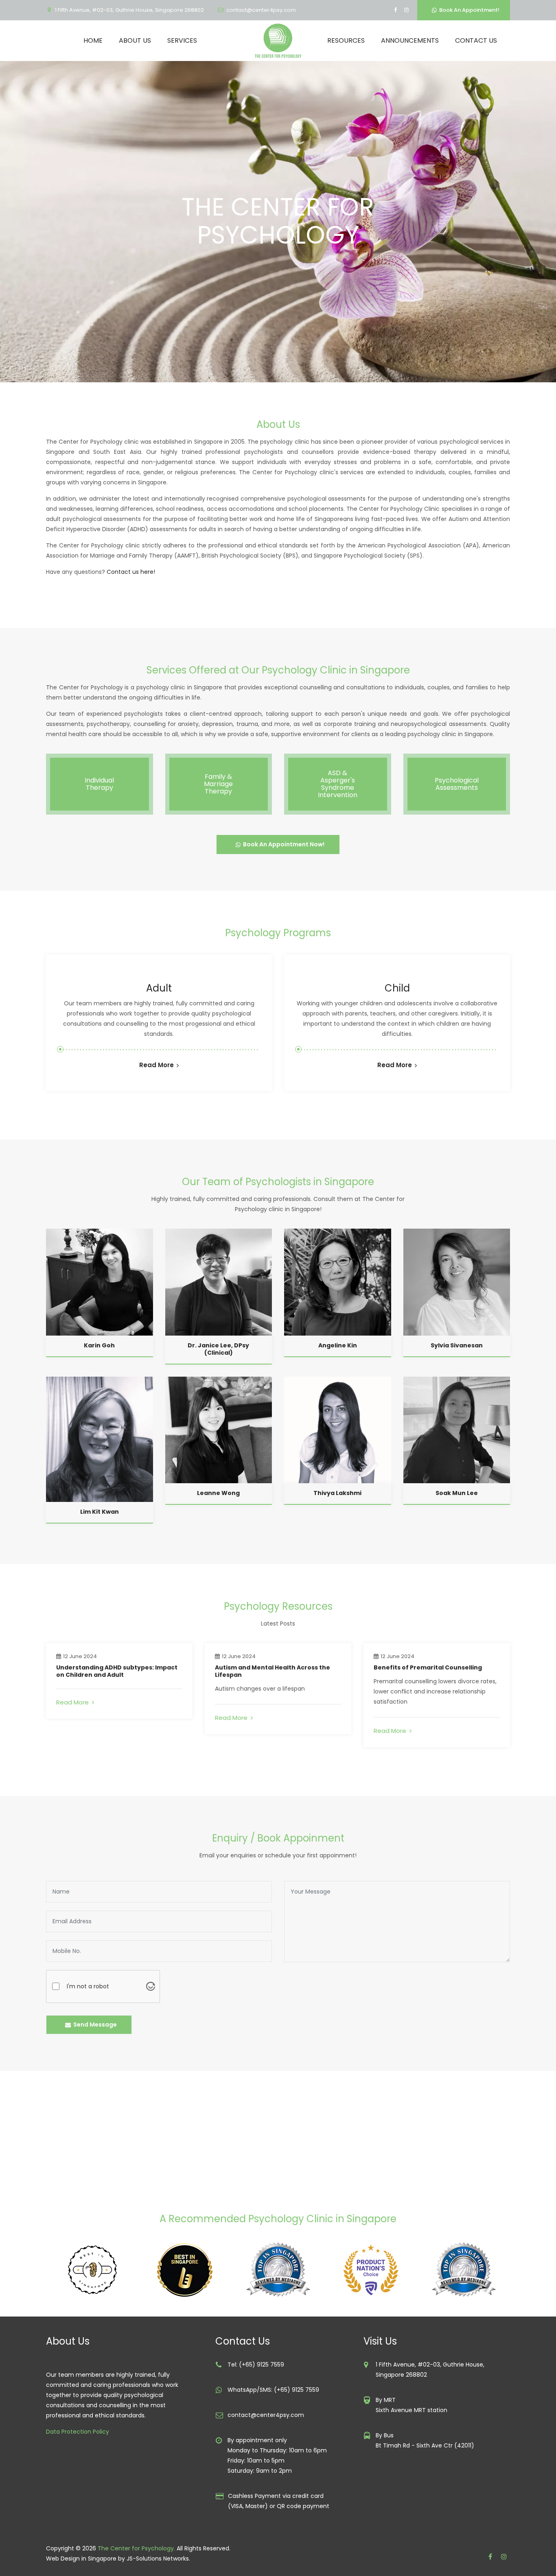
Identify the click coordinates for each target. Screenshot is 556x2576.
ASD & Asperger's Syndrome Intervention (338, 784)
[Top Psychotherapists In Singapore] (376, 2270)
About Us (135, 40)
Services (182, 40)
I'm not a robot (88, 1986)
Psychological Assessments (457, 784)
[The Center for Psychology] (278, 41)
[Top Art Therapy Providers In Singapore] (190, 2270)
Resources (346, 40)
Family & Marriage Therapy (218, 784)
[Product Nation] (283, 2270)
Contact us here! (131, 572)
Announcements (410, 40)
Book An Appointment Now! (282, 844)
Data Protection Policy (78, 2432)
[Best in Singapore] (98, 2270)
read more (74, 1702)
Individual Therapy (99, 784)
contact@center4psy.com (261, 10)
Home (93, 40)
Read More (157, 1065)
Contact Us (476, 40)
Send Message (94, 2025)
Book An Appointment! (468, 10)
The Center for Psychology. (136, 2548)
